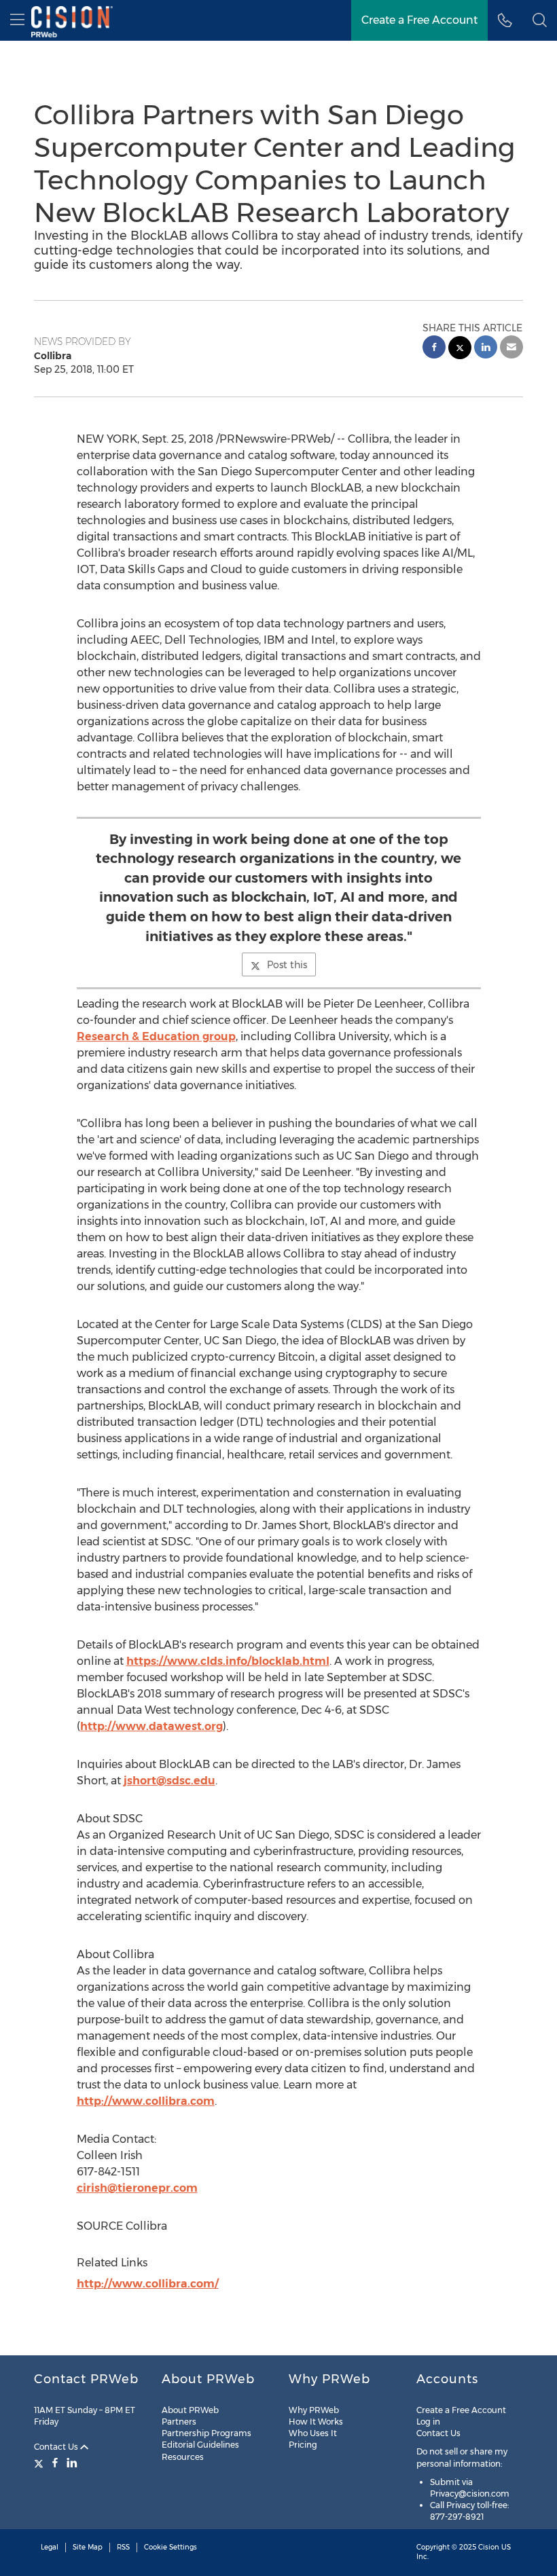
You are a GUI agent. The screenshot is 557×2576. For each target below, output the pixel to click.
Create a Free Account (419, 20)
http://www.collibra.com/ (148, 2284)
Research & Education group (156, 1036)
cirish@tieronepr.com (137, 2188)
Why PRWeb (314, 2410)
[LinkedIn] (72, 2463)
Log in (428, 2422)
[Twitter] (40, 2463)
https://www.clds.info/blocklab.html (228, 1661)
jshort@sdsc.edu (169, 1781)
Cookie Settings (170, 2547)
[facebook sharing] (434, 349)
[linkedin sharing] (486, 349)
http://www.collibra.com (146, 2101)
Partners (179, 2422)
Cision (489, 2547)
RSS (123, 2547)
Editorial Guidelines (200, 2445)
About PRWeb (190, 2410)
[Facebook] (55, 2463)
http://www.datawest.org (151, 1726)
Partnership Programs (206, 2433)
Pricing (303, 2445)
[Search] (540, 20)
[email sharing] (511, 349)
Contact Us (57, 2447)
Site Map (88, 2547)
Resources (183, 2457)
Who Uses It (313, 2433)
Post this (287, 965)
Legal (50, 2547)
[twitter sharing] (460, 349)
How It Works (316, 2422)
